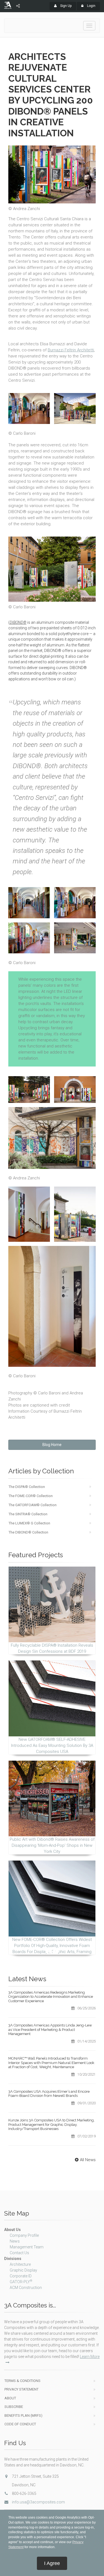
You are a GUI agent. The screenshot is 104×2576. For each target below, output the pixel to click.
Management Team (27, 2247)
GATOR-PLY (21, 2282)
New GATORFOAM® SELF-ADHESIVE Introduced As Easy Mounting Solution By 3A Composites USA (52, 1745)
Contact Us (19, 2253)
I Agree (52, 2563)
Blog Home (52, 1445)
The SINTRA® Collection (28, 1514)
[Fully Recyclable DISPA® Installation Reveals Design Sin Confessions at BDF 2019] (52, 1604)
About (10, 2398)
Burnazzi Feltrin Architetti (71, 350)
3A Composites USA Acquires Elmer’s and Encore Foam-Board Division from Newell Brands (49, 2094)
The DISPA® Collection (27, 1487)
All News (88, 2160)
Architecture (20, 2264)
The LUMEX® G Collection (29, 1523)
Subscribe (14, 2407)
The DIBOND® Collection (28, 1532)
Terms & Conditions (22, 2381)
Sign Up (65, 6)
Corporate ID (21, 2276)
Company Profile (24, 2235)
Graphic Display (23, 2270)
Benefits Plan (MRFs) (23, 2416)
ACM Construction (26, 2288)
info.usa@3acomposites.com (38, 2502)
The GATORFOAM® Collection (33, 1505)
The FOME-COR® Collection (31, 1496)
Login (91, 6)
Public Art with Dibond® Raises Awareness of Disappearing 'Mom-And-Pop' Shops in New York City (52, 1845)
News (15, 2241)
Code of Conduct (20, 2424)
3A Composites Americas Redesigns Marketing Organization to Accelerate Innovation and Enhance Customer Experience (51, 1997)
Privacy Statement (21, 2389)
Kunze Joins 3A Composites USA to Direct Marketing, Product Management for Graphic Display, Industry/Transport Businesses (51, 2124)
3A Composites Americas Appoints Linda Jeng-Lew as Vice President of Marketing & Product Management (50, 2030)
